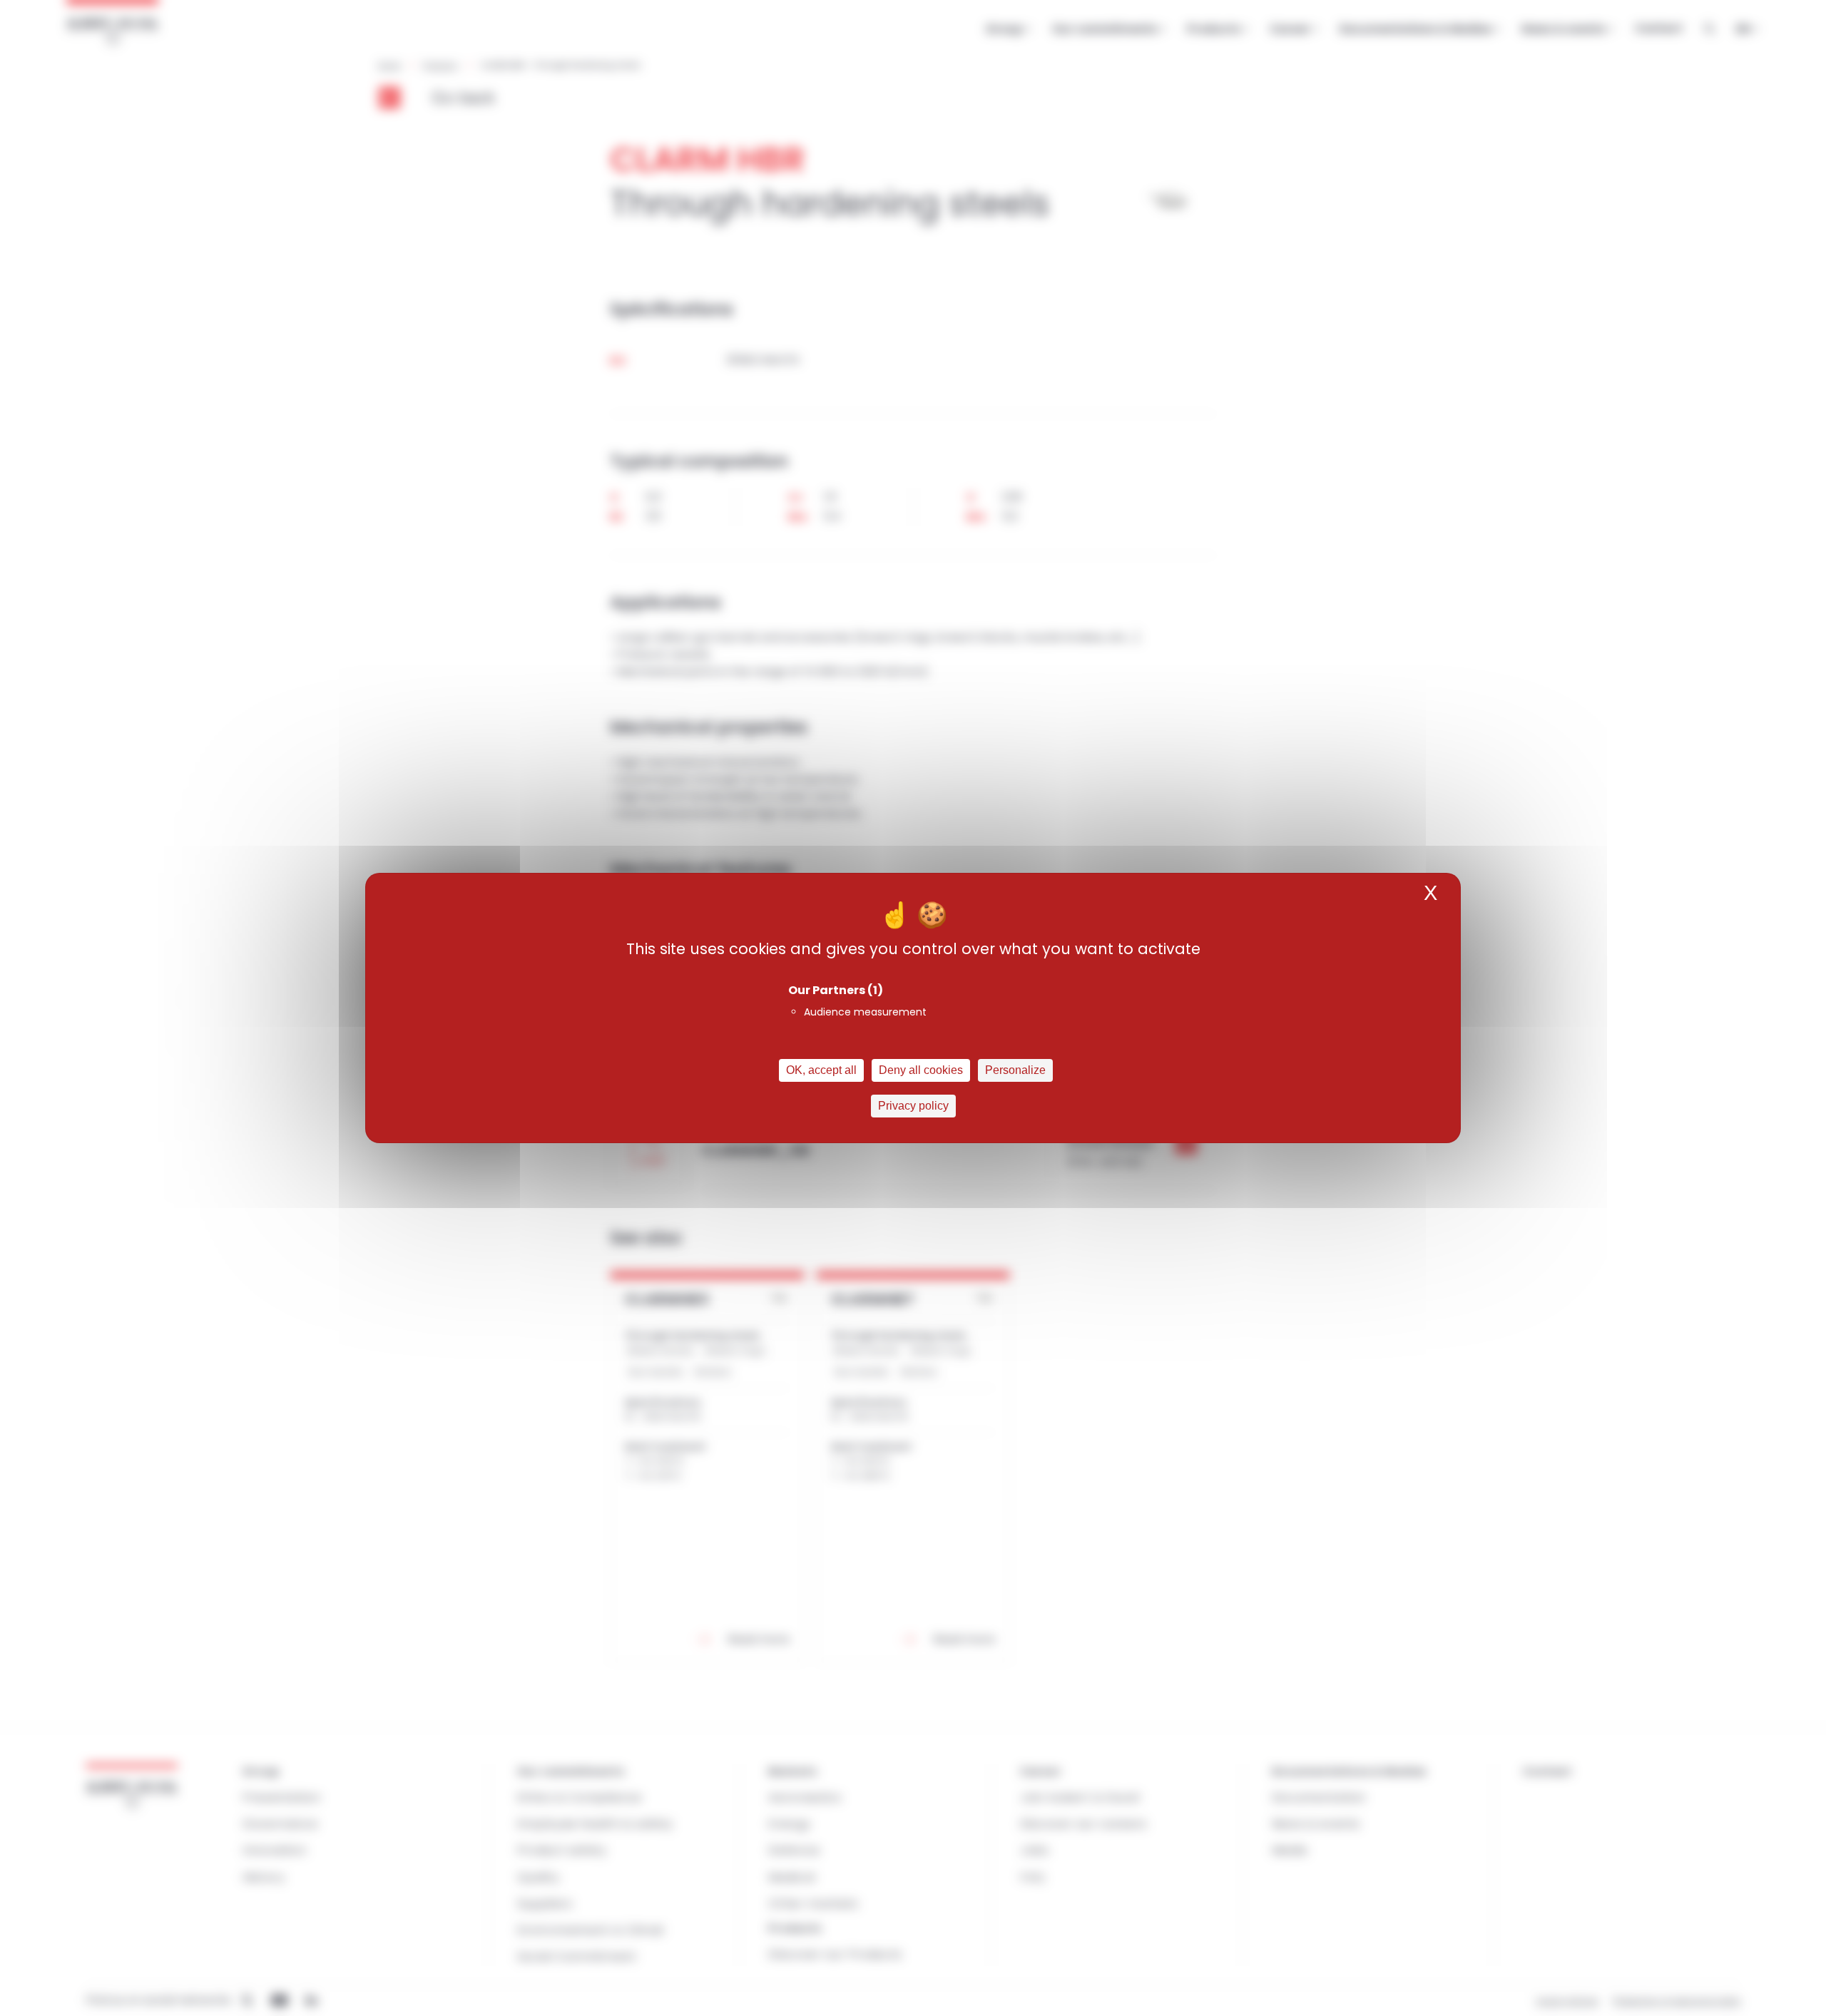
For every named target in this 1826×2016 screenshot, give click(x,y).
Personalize (1015, 1070)
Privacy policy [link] (913, 1106)
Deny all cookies (921, 1070)
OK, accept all (821, 1070)
